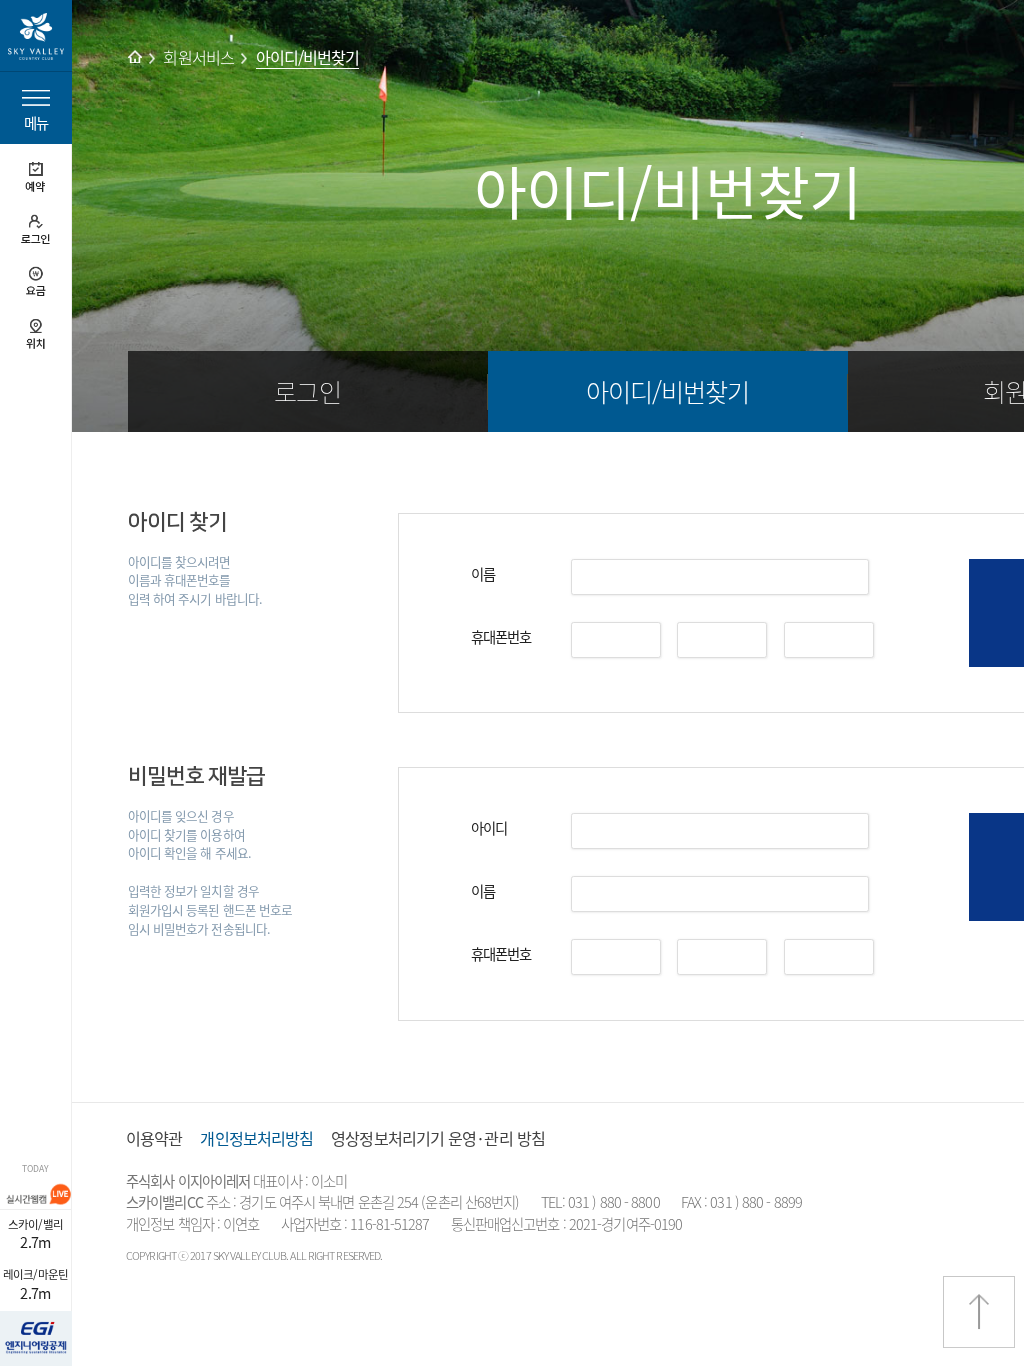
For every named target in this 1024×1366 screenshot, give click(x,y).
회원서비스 (198, 57)
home (135, 57)
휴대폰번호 (501, 637)
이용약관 (154, 1138)
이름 (483, 574)
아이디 (489, 828)
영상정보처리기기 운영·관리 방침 (438, 1138)
